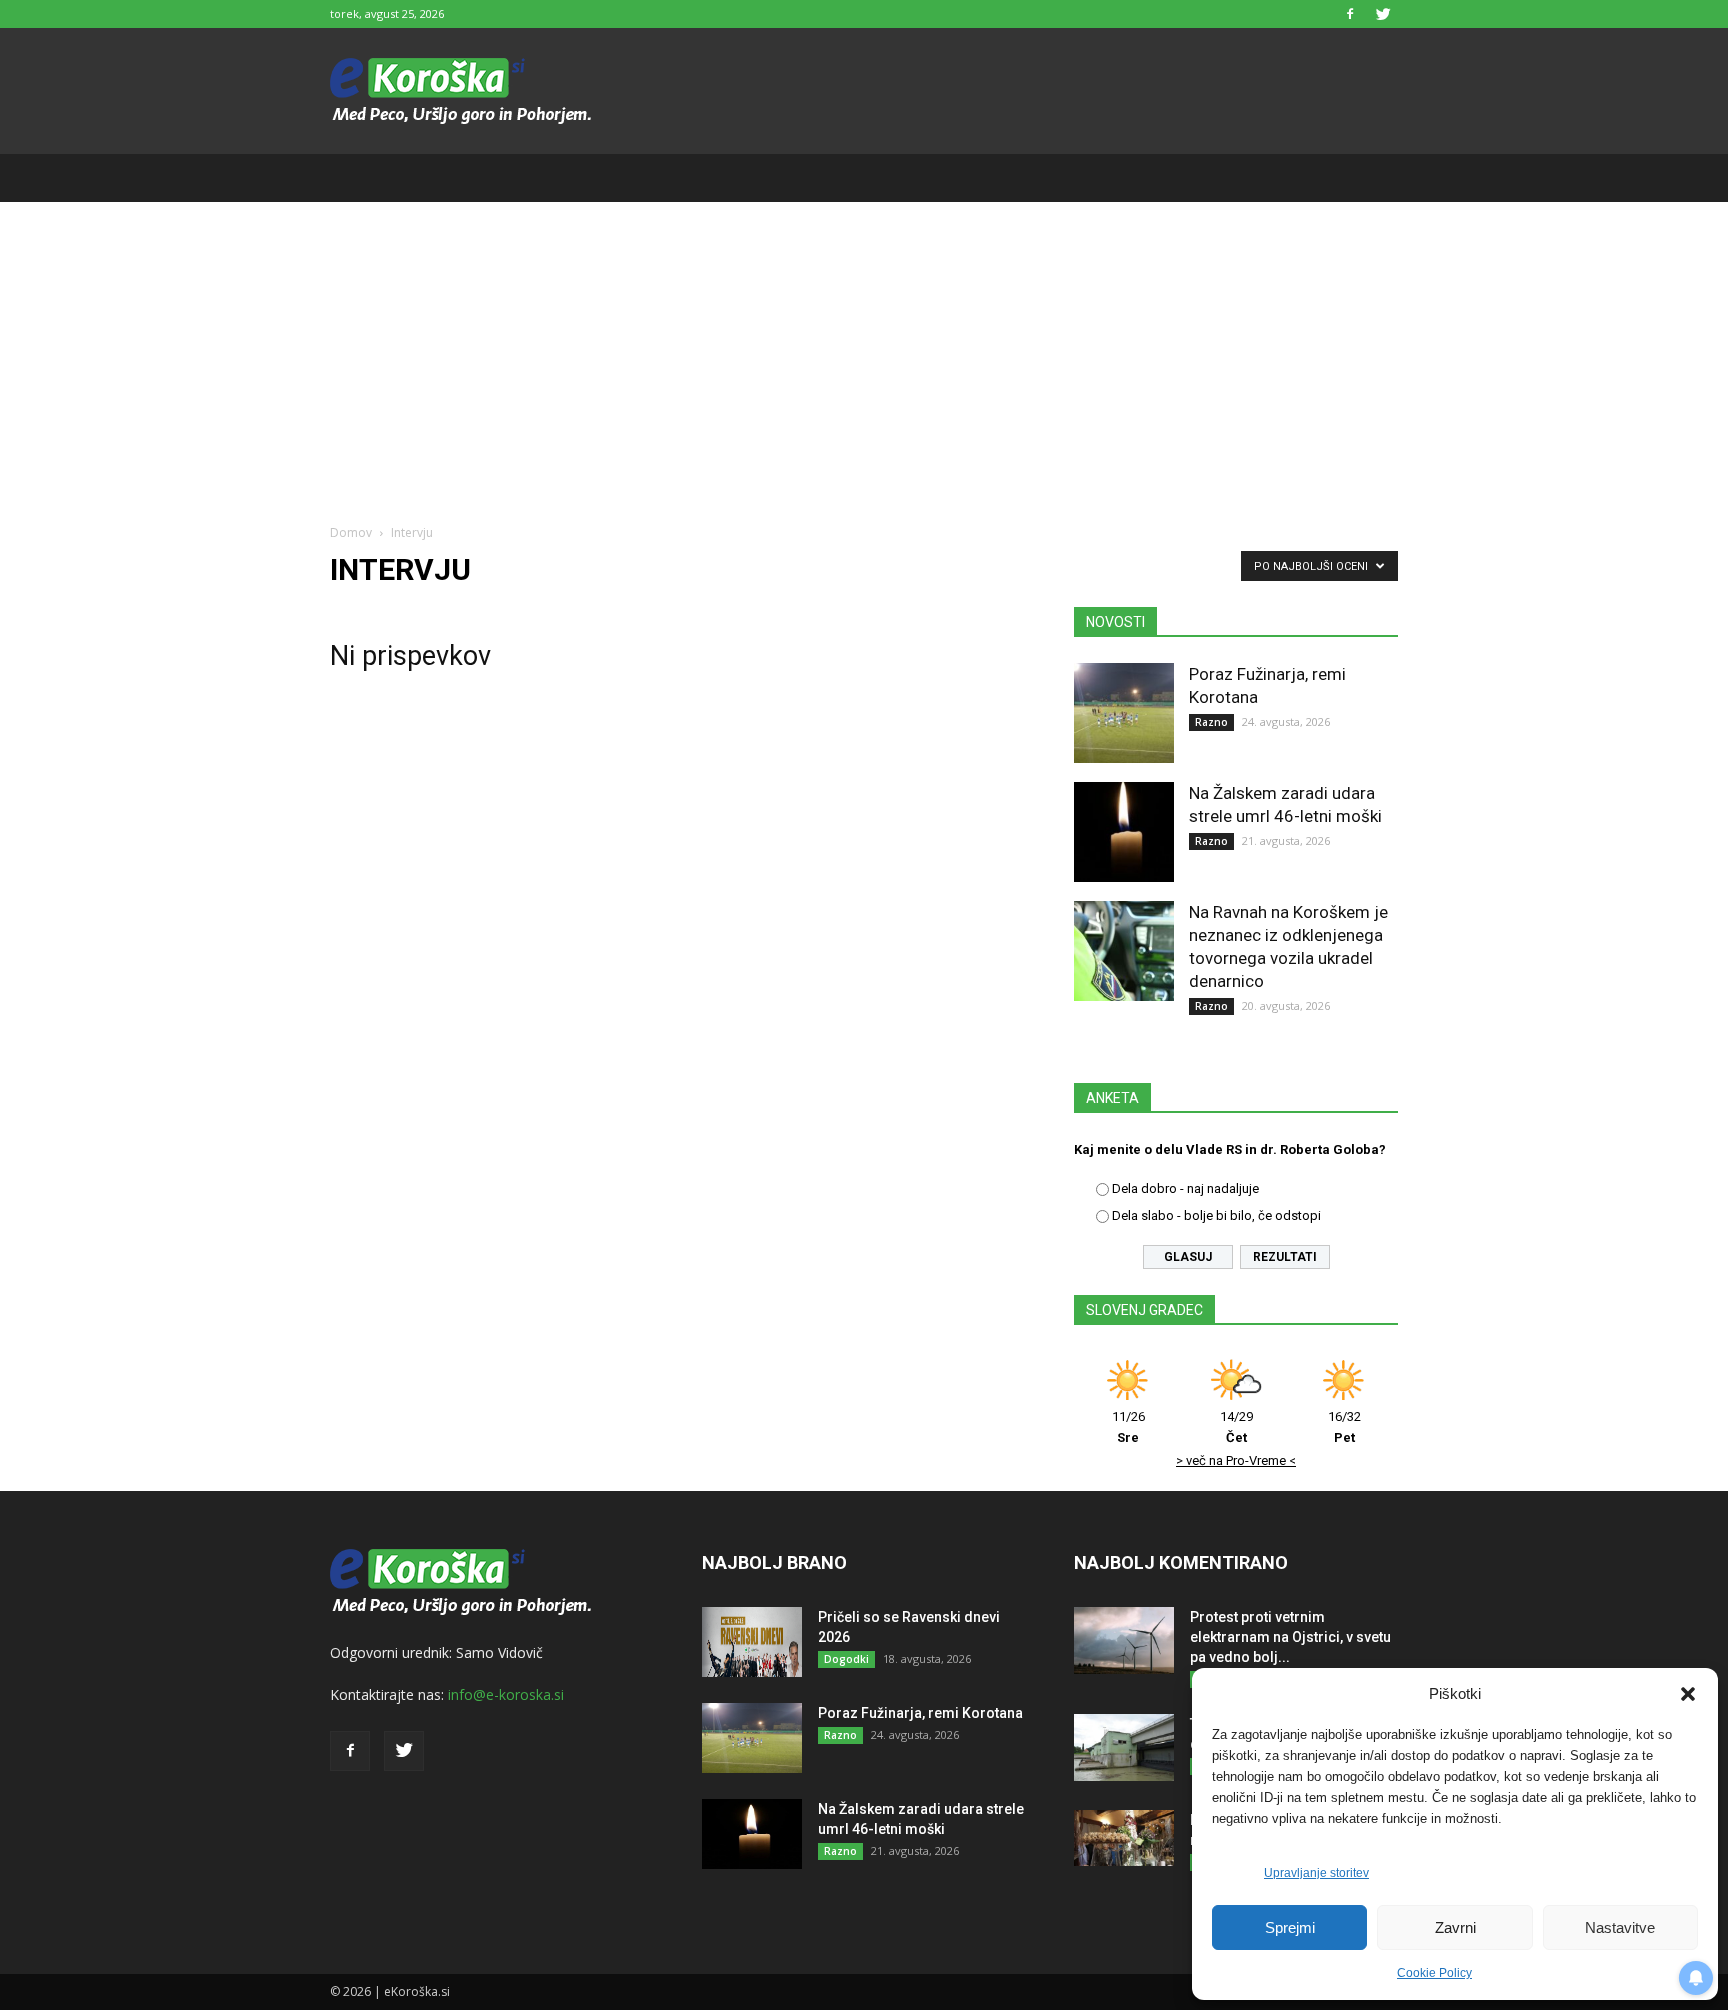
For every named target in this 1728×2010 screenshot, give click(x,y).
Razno (1211, 722)
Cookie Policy (1434, 1973)
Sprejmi (1290, 1927)
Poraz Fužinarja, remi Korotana (920, 1713)
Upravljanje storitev (1316, 1873)
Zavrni (1455, 1927)
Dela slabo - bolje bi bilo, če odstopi (1216, 1215)
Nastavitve (1620, 1927)
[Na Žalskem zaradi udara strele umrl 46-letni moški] (1124, 832)
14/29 (1236, 1427)
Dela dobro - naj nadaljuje (1185, 1188)
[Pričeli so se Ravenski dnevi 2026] (752, 1642)
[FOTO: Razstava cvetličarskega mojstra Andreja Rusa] (1124, 1838)
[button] (1688, 1694)
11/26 (1128, 1427)
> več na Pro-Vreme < (1236, 1460)
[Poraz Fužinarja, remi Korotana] (1124, 713)
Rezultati (1285, 1257)
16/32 (1344, 1427)
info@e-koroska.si (506, 1694)
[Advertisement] (864, 352)
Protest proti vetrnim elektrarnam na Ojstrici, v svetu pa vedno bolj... (1290, 1637)
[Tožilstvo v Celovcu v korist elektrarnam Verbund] (1124, 1747)
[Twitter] (1383, 14)
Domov (351, 532)
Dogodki (846, 1659)
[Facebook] (1350, 14)
